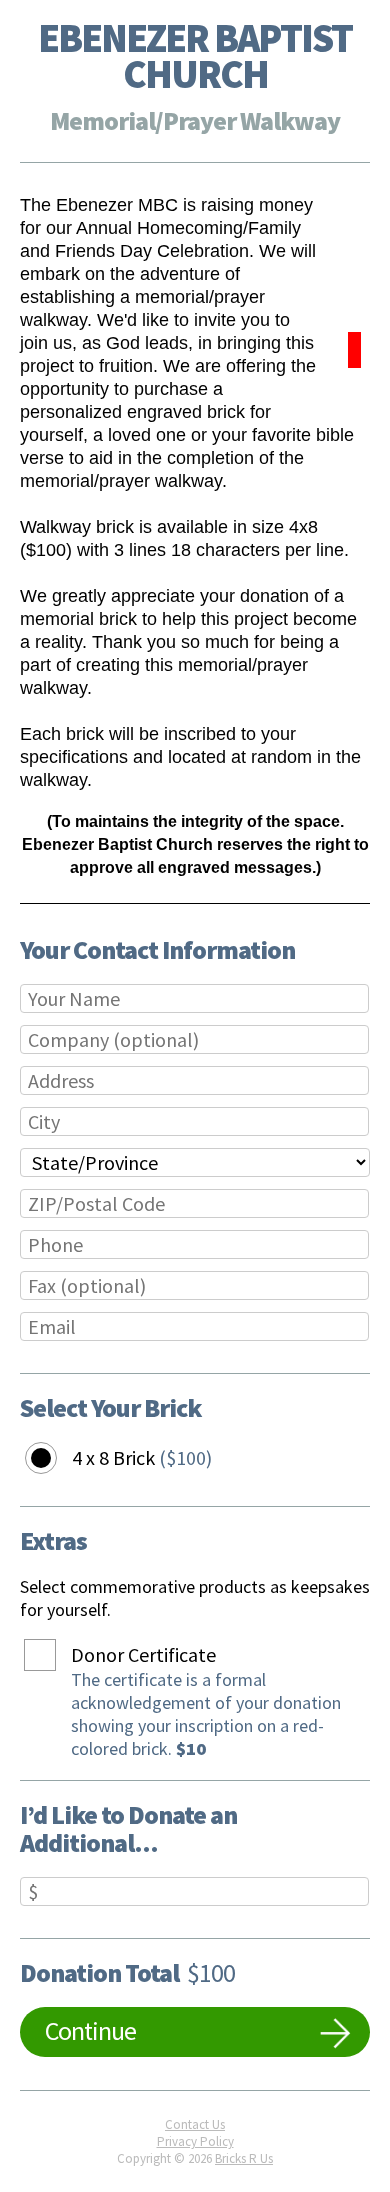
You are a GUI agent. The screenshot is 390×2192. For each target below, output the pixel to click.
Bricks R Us (244, 2158)
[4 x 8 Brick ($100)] (56, 1458)
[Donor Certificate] (55, 1655)
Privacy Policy (195, 2141)
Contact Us (195, 2124)
